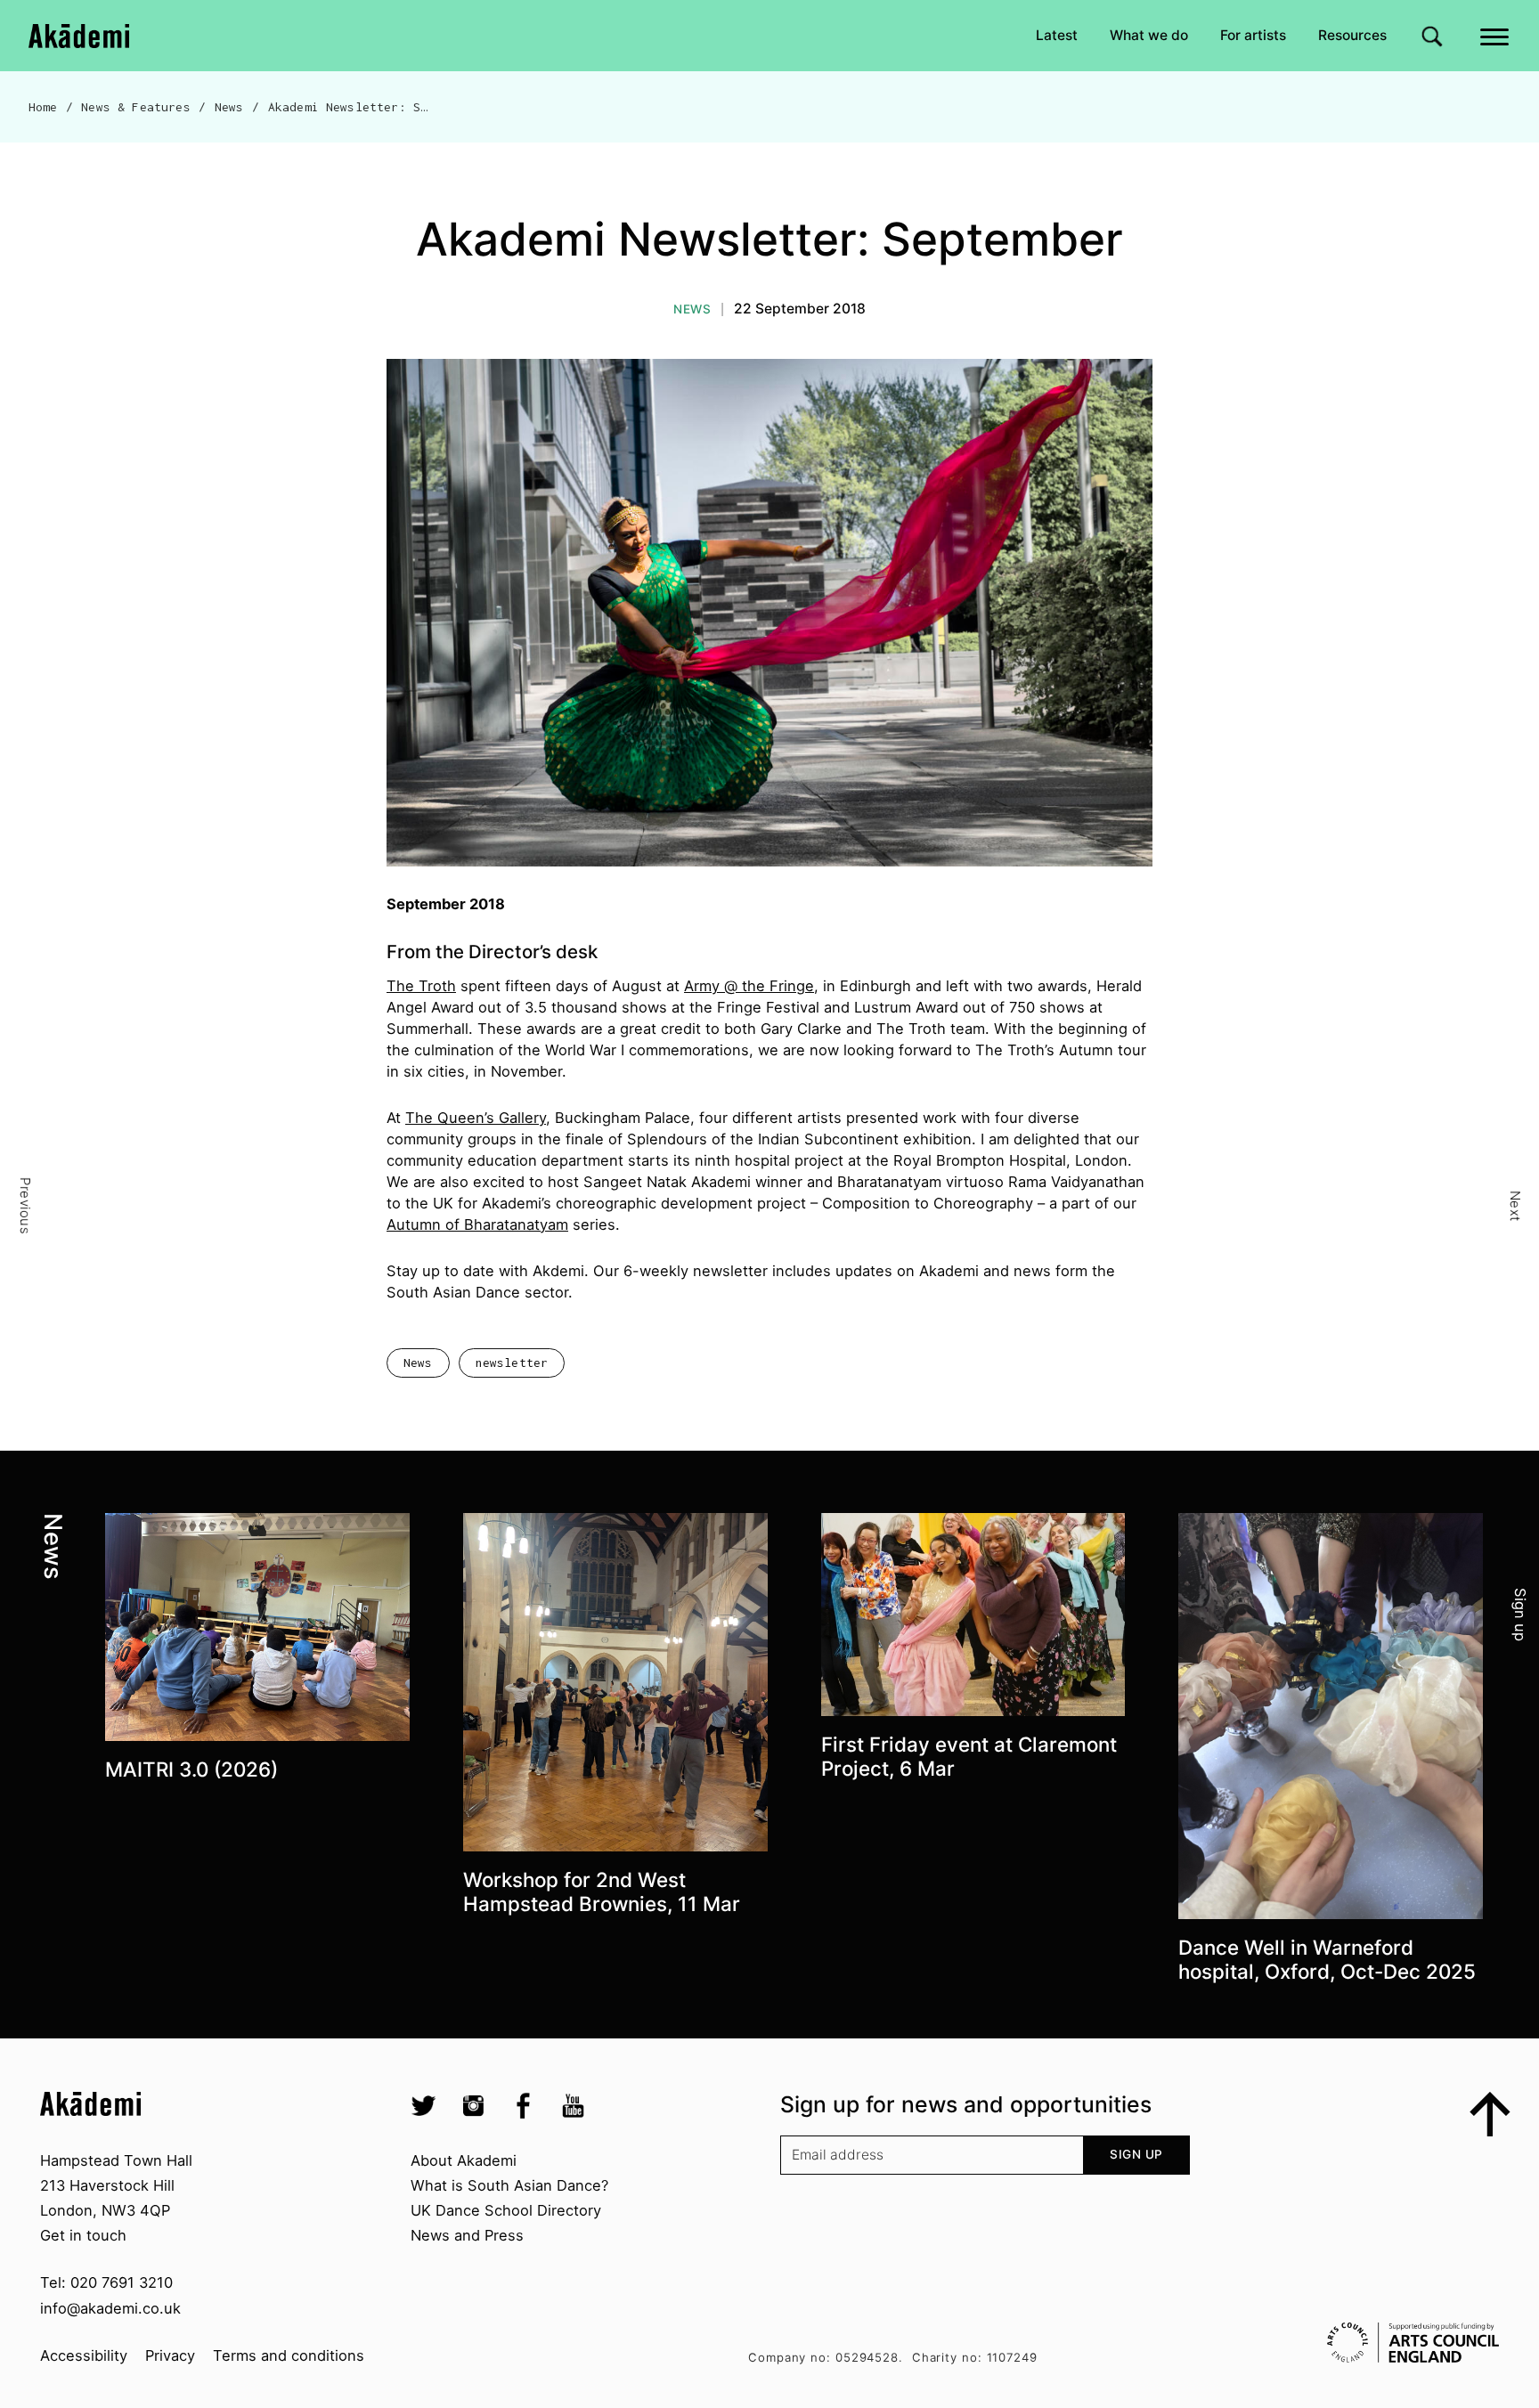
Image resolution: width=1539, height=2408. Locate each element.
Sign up (1136, 2154)
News (229, 107)
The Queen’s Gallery (476, 1118)
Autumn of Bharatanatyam (477, 1224)
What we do (1149, 35)
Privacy (170, 2355)
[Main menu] (1496, 35)
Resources (1352, 35)
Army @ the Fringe (749, 986)
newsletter (512, 1363)
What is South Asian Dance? (509, 2185)
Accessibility (84, 2355)
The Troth (421, 986)
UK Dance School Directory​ (506, 2210)
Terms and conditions (289, 2355)
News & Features (135, 107)
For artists (1253, 35)
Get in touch (83, 2235)
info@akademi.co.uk (110, 2308)
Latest (1057, 35)
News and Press (467, 2235)
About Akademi (464, 2160)
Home (43, 107)
